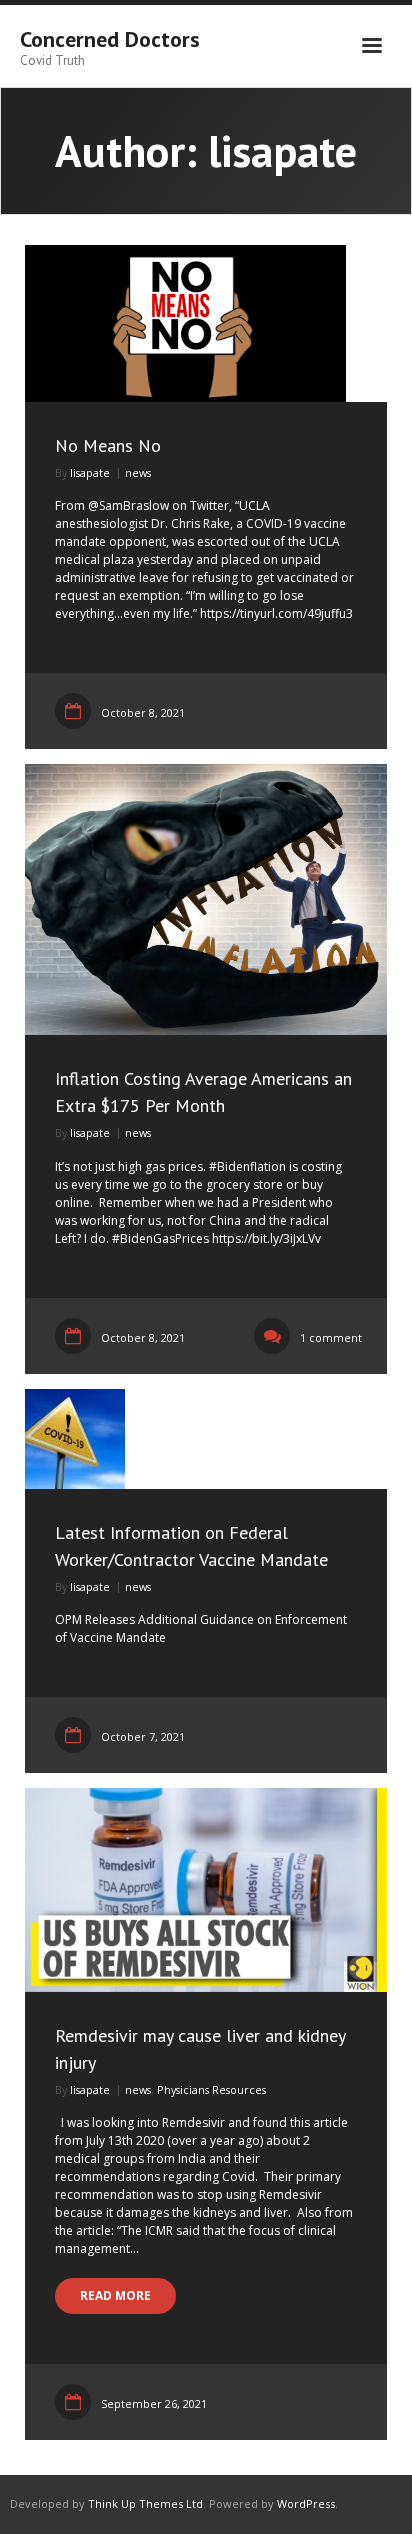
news (138, 472)
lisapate (90, 472)
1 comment (331, 1337)
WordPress (306, 2503)
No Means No (108, 445)
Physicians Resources (211, 2089)
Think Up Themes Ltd (145, 2503)
